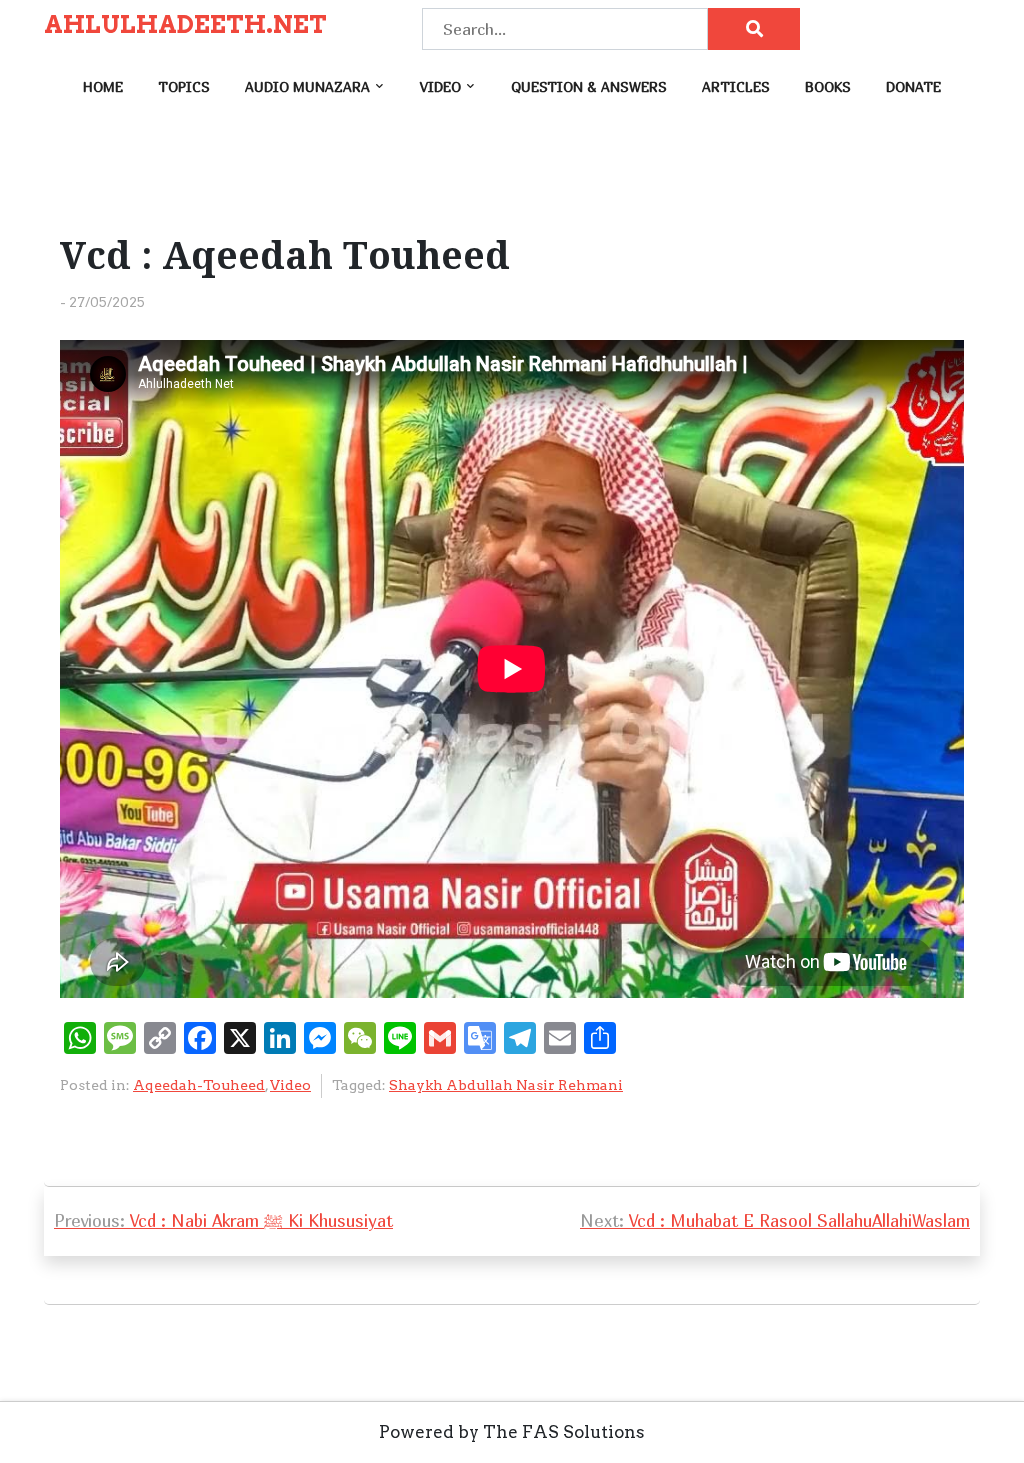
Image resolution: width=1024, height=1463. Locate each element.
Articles (736, 86)
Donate (913, 86)
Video (440, 86)
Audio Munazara (307, 86)
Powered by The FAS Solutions (512, 1432)
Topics (184, 86)
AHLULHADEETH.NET (185, 25)
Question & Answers (589, 86)
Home (103, 86)
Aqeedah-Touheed (199, 1085)
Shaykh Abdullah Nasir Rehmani (506, 1085)
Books (828, 86)
